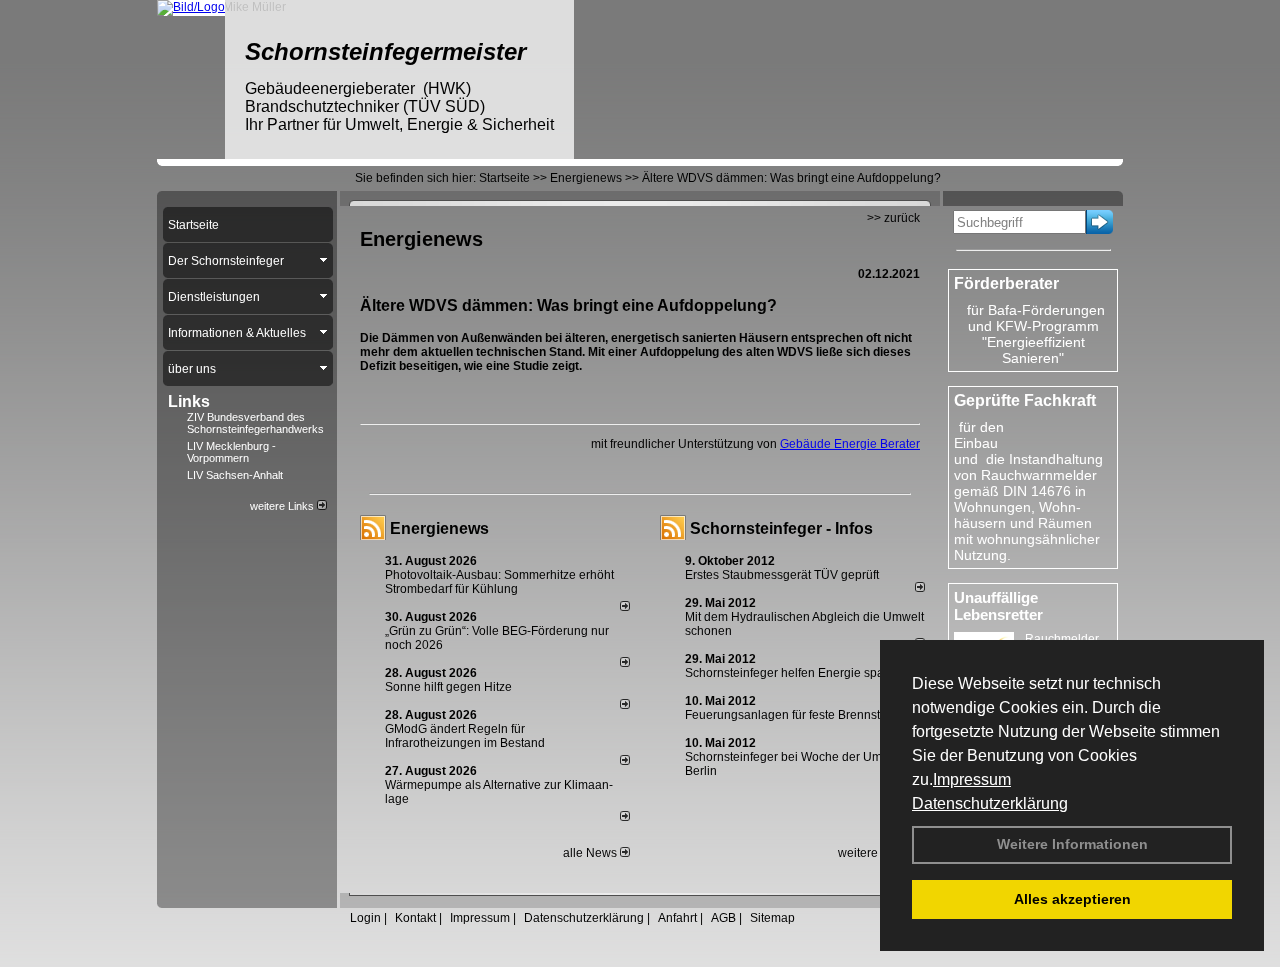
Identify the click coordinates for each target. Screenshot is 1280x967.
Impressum (972, 779)
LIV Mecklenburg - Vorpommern (231, 452)
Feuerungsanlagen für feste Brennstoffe (792, 715)
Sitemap (772, 918)
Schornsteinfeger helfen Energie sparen (793, 673)
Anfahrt (677, 918)
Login (365, 918)
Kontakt (415, 918)
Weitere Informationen (1072, 844)
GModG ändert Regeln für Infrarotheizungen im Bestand (465, 736)
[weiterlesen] (625, 607)
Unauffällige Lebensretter (998, 606)
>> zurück (893, 218)
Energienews (439, 528)
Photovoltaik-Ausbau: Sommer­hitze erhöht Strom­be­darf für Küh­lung (499, 582)
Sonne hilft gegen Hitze (448, 687)
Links (189, 401)
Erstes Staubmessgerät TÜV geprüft (782, 575)
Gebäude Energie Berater (850, 444)
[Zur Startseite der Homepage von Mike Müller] (191, 7)
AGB (723, 918)
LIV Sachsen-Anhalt (235, 475)
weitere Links (283, 506)
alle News (591, 853)
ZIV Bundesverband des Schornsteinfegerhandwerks (255, 423)
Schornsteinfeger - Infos (781, 528)
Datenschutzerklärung (990, 803)
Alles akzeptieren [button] (1072, 899)
